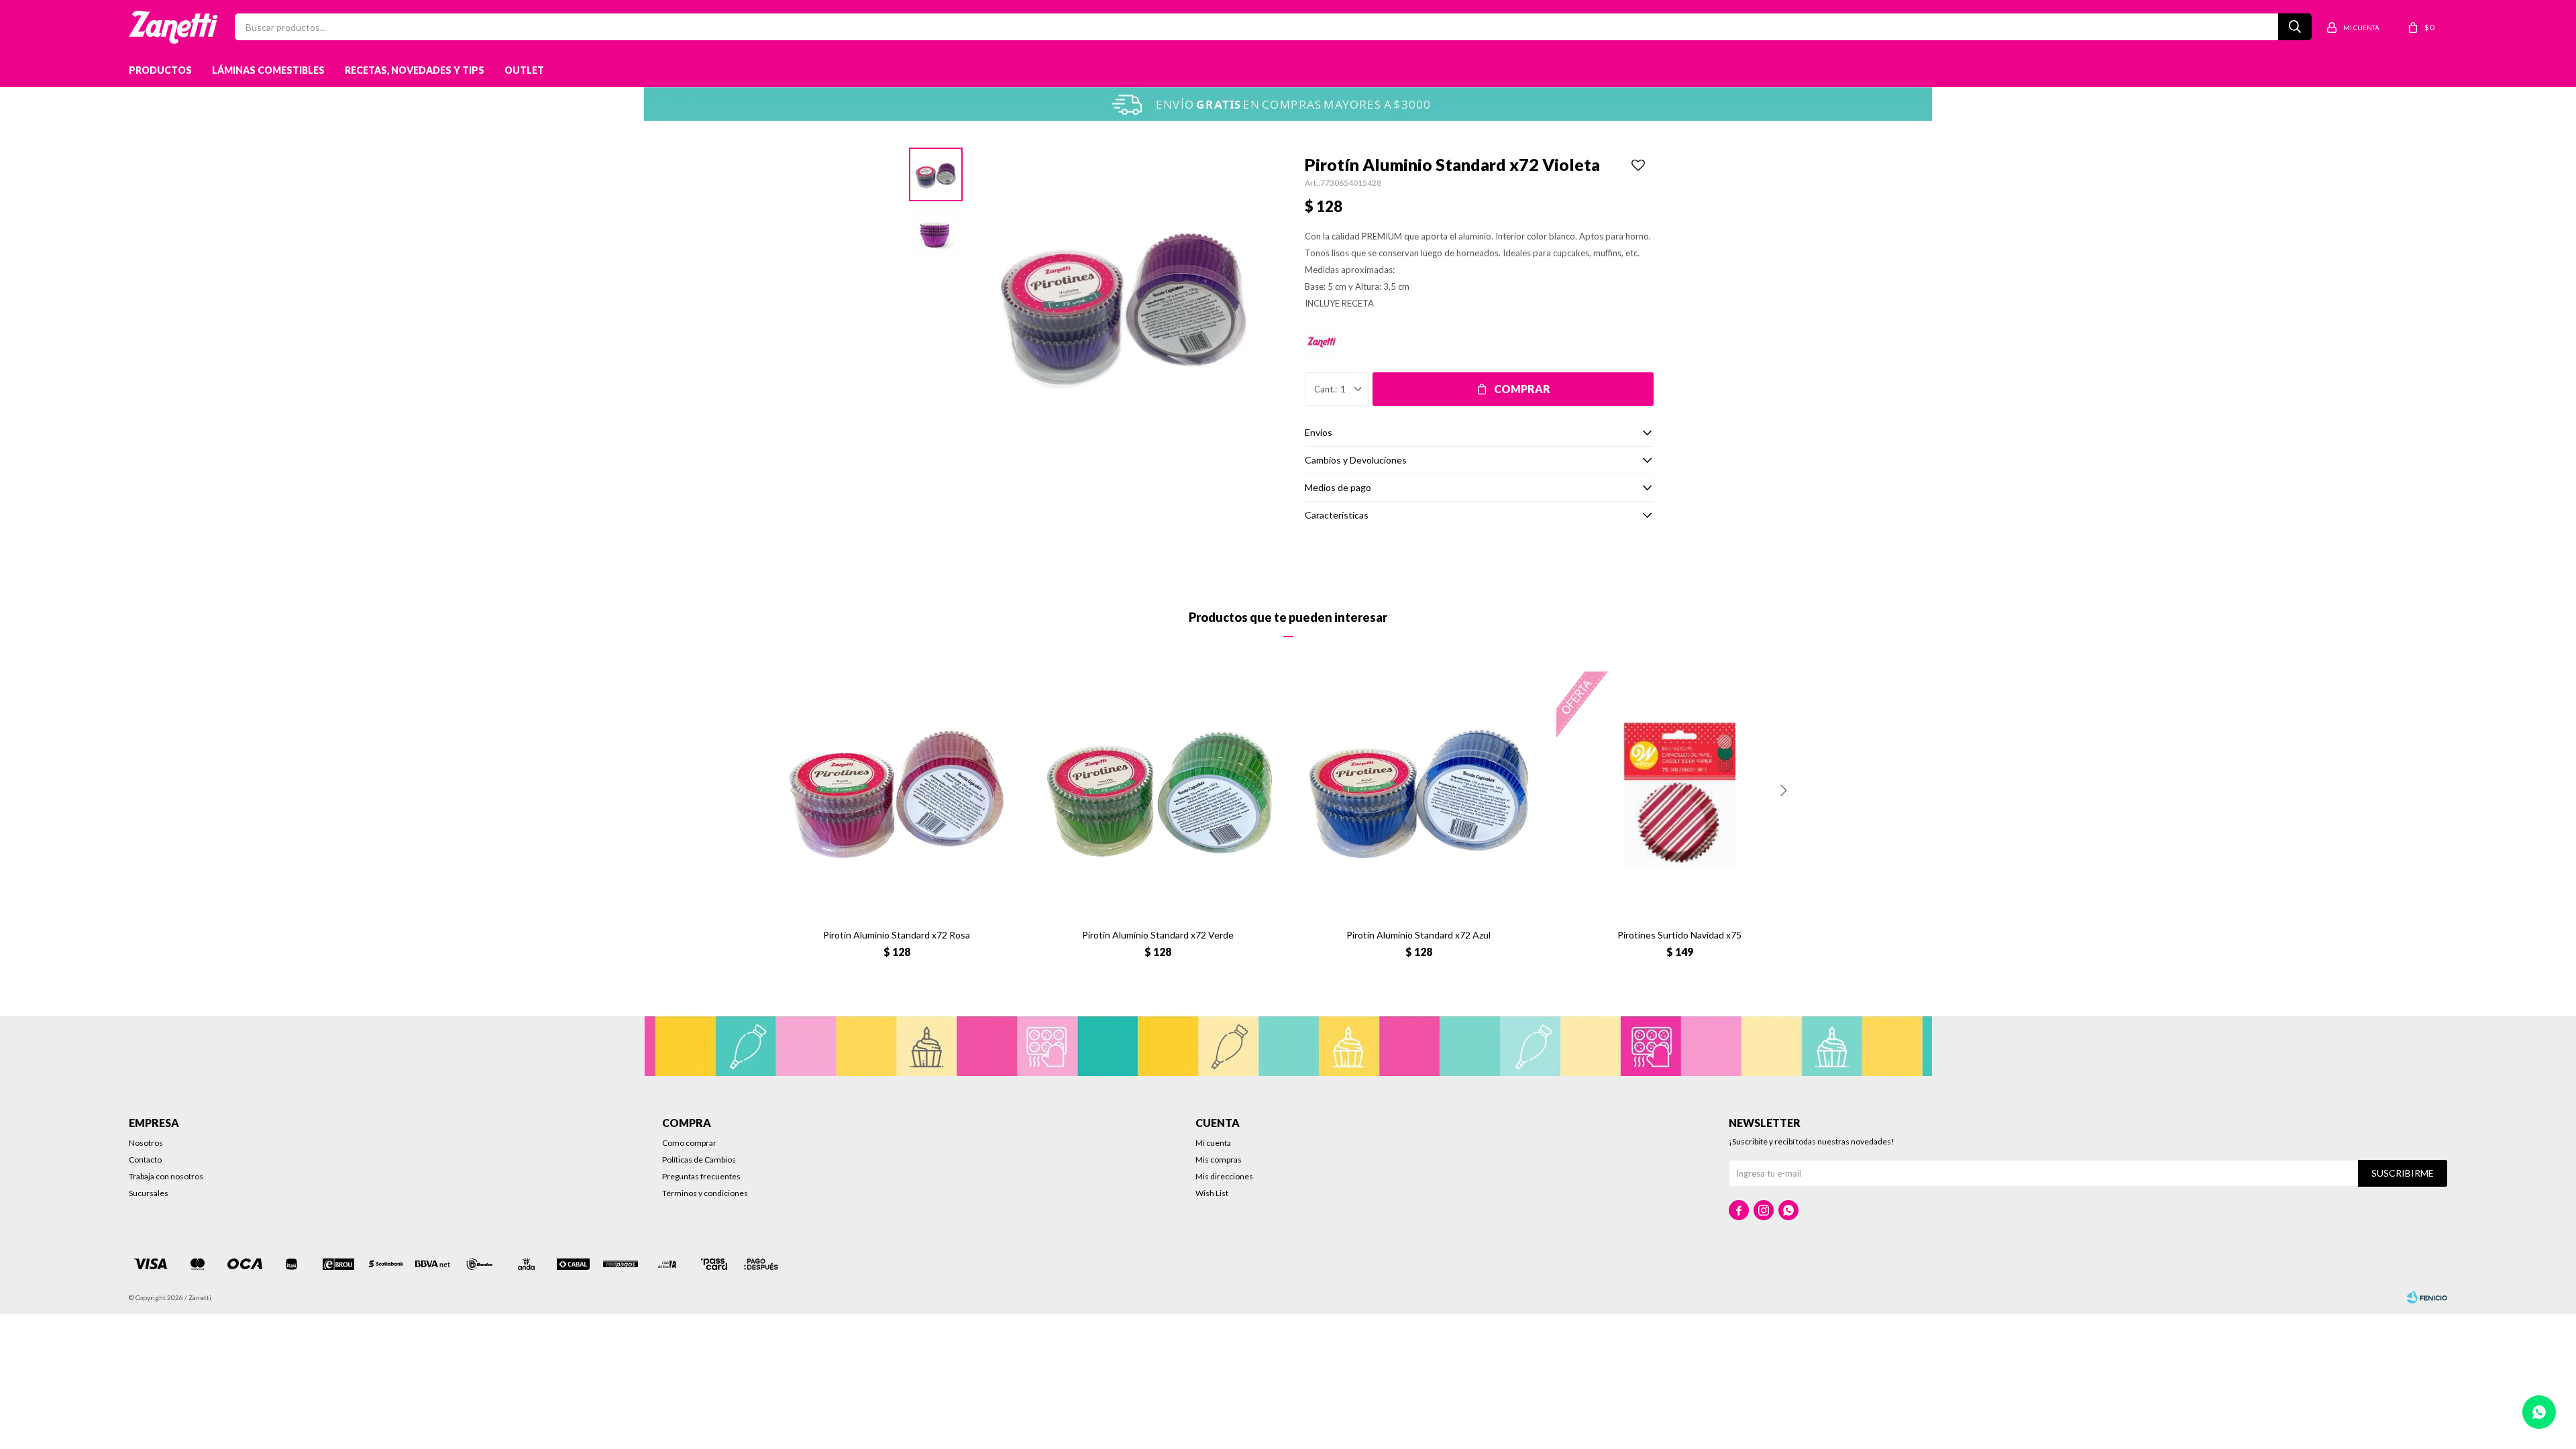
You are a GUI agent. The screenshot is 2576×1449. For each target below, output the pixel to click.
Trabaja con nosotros (166, 1176)
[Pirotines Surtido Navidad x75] (1679, 795)
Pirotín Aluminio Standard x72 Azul (1418, 935)
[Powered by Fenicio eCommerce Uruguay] (2427, 1297)
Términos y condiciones (705, 1193)
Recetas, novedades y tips (415, 70)
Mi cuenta (1213, 1143)
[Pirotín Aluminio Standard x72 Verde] (1158, 795)
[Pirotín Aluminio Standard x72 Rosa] (897, 795)
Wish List (1212, 1193)
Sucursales (149, 1193)
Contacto (145, 1160)
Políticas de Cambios (699, 1160)
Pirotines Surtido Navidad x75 (1679, 935)
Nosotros (146, 1143)
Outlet (524, 70)
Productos (160, 70)
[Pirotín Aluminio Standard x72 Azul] (1418, 795)
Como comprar (689, 1143)
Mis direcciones (1224, 1176)
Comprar (1522, 389)
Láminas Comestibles (268, 70)
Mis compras (1219, 1160)
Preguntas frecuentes (701, 1176)
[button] (1783, 790)
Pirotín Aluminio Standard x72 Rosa (897, 935)
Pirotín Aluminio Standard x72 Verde (1158, 935)
